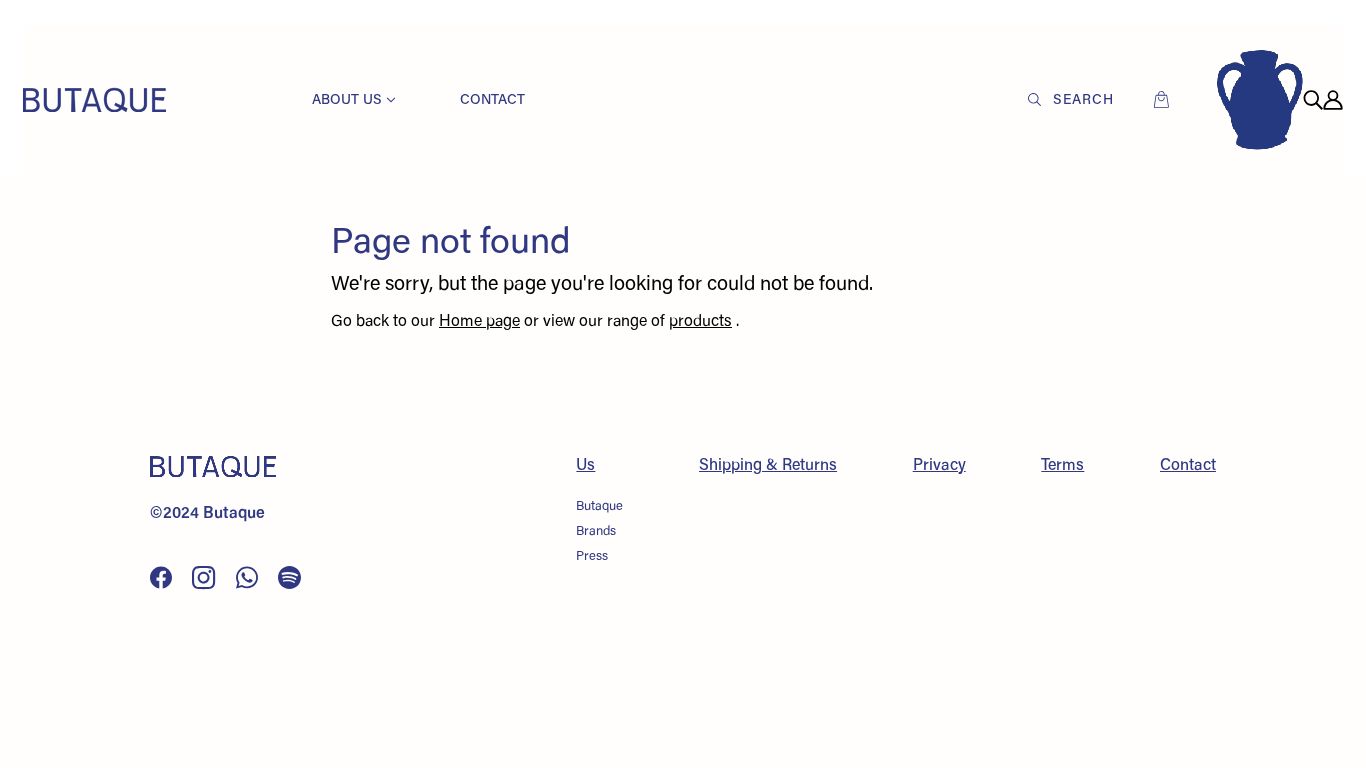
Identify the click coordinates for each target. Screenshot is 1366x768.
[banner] (94, 100)
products (700, 322)
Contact (1188, 466)
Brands (596, 531)
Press (592, 556)
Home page (479, 322)
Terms (1062, 466)
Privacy (939, 466)
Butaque (599, 506)
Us (585, 466)
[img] (1313, 100)
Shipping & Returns (768, 466)
